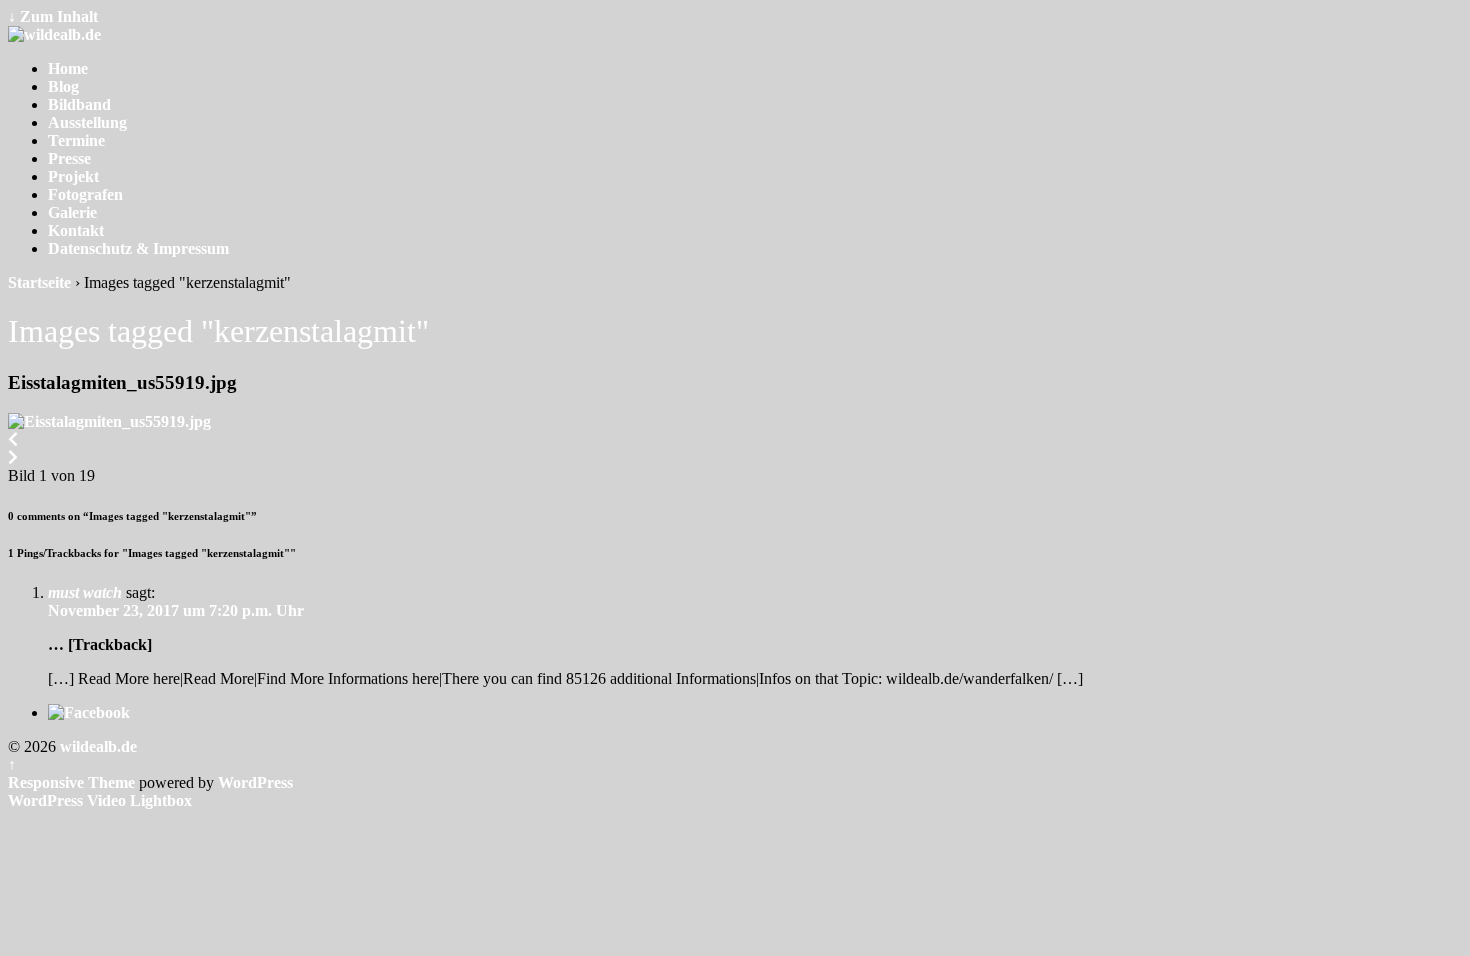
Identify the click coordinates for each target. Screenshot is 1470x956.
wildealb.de (96, 746)
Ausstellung (87, 122)
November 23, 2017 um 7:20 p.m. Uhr (176, 610)
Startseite (39, 282)
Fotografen (85, 194)
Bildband (79, 104)
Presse (69, 158)
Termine (76, 140)
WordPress (255, 782)
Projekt (73, 176)
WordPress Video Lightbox (100, 800)
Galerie (72, 212)
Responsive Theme (71, 782)
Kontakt (76, 230)
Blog (63, 86)
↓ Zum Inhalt (53, 16)
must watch (85, 592)
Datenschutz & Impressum (138, 248)
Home (68, 68)
